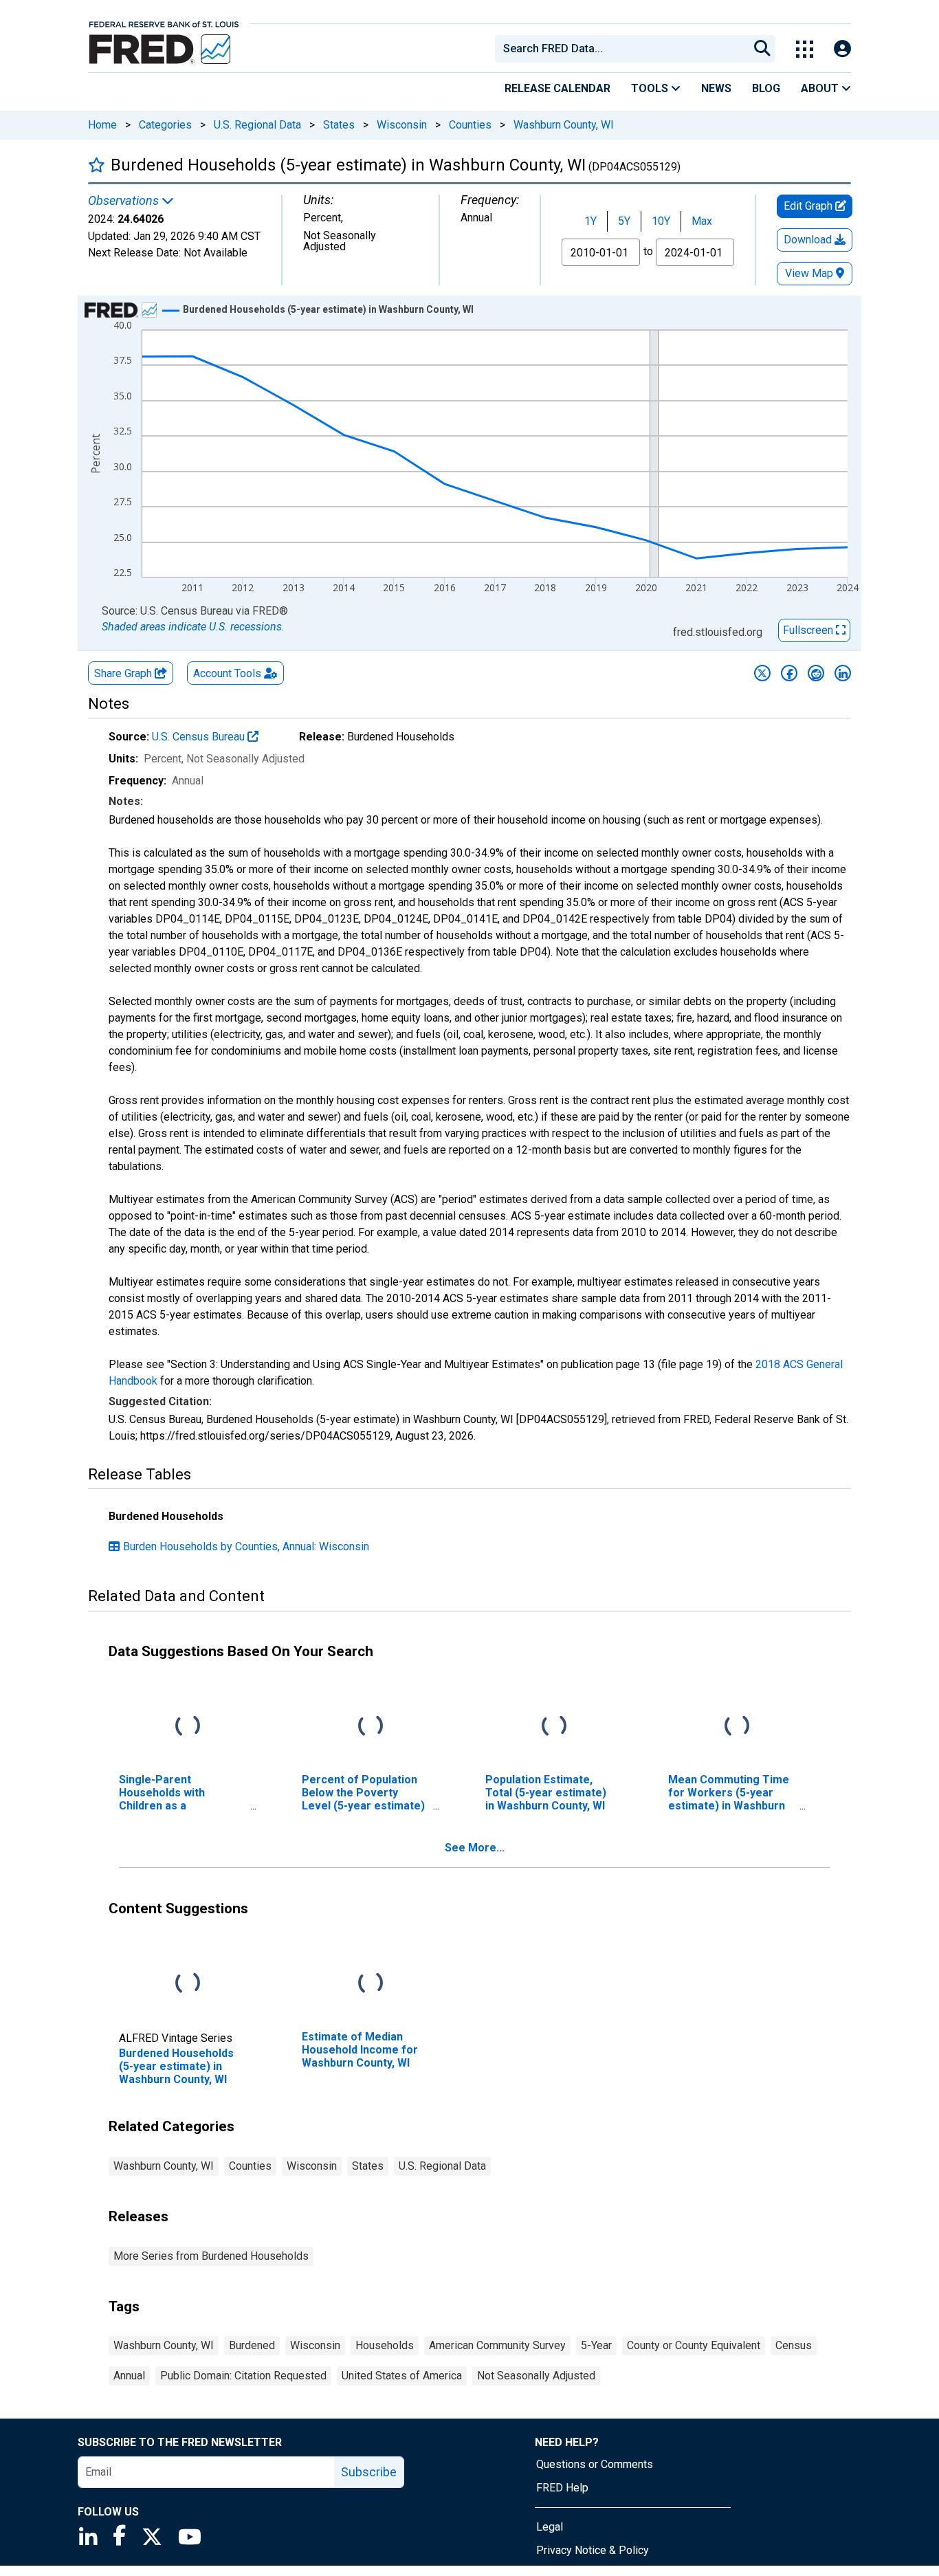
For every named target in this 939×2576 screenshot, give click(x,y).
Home (102, 125)
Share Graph (124, 673)
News (716, 88)
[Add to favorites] (97, 165)
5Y (624, 221)
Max (702, 221)
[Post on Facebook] (789, 673)
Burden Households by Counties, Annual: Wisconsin (246, 1546)
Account (227, 673)
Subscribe (369, 2472)
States (339, 125)
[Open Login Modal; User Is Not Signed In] (842, 49)
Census (794, 2345)
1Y (590, 221)
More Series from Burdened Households (211, 2256)
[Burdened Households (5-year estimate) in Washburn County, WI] (188, 1983)
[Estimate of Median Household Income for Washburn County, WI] (371, 1983)
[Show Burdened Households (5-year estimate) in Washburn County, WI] (328, 309)
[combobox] (621, 49)
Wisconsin (402, 125)
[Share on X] (762, 673)
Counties (470, 125)
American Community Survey (497, 2345)
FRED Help (562, 2488)
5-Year (596, 2345)
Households (385, 2345)
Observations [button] (125, 201)
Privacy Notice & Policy (593, 2550)
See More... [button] (475, 1848)
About (821, 88)
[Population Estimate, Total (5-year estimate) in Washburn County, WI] (554, 1726)
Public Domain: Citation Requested (243, 2376)
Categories (165, 125)
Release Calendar (557, 88)
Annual (129, 2376)
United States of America (402, 2376)
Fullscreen (809, 630)
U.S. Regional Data (257, 125)
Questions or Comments (595, 2464)
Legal (550, 2527)
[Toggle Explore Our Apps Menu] (805, 49)
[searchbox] (624, 49)
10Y (661, 221)
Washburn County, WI (564, 125)
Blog (766, 88)
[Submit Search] (762, 49)
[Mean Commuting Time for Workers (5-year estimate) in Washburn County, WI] (737, 1726)
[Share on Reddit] (816, 673)
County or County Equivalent (694, 2345)
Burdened (252, 2345)
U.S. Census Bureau (200, 737)
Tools (651, 88)
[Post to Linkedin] (843, 673)
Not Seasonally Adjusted (536, 2376)
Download (809, 240)
